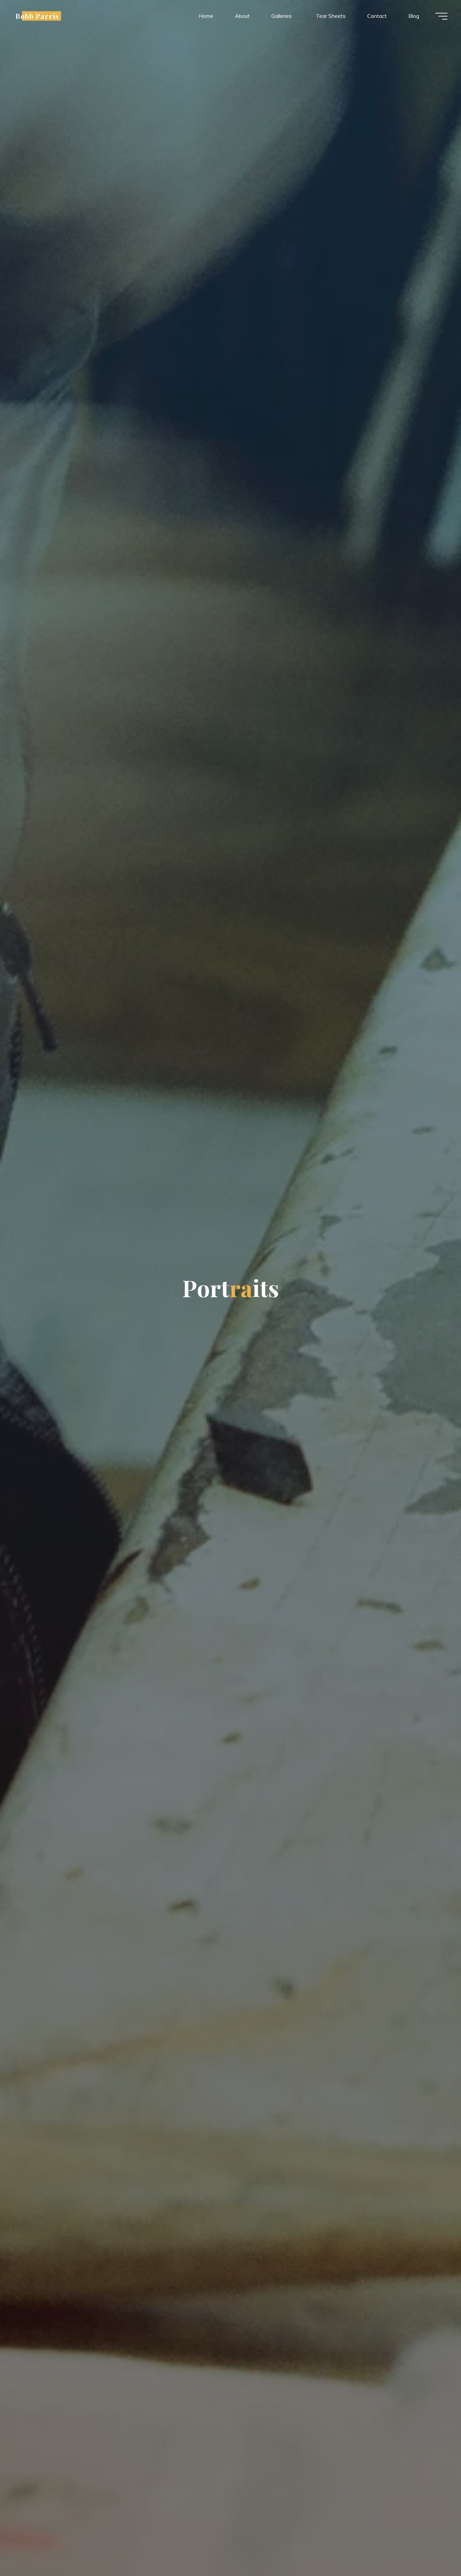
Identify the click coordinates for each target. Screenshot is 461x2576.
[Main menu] (441, 16)
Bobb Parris (37, 16)
